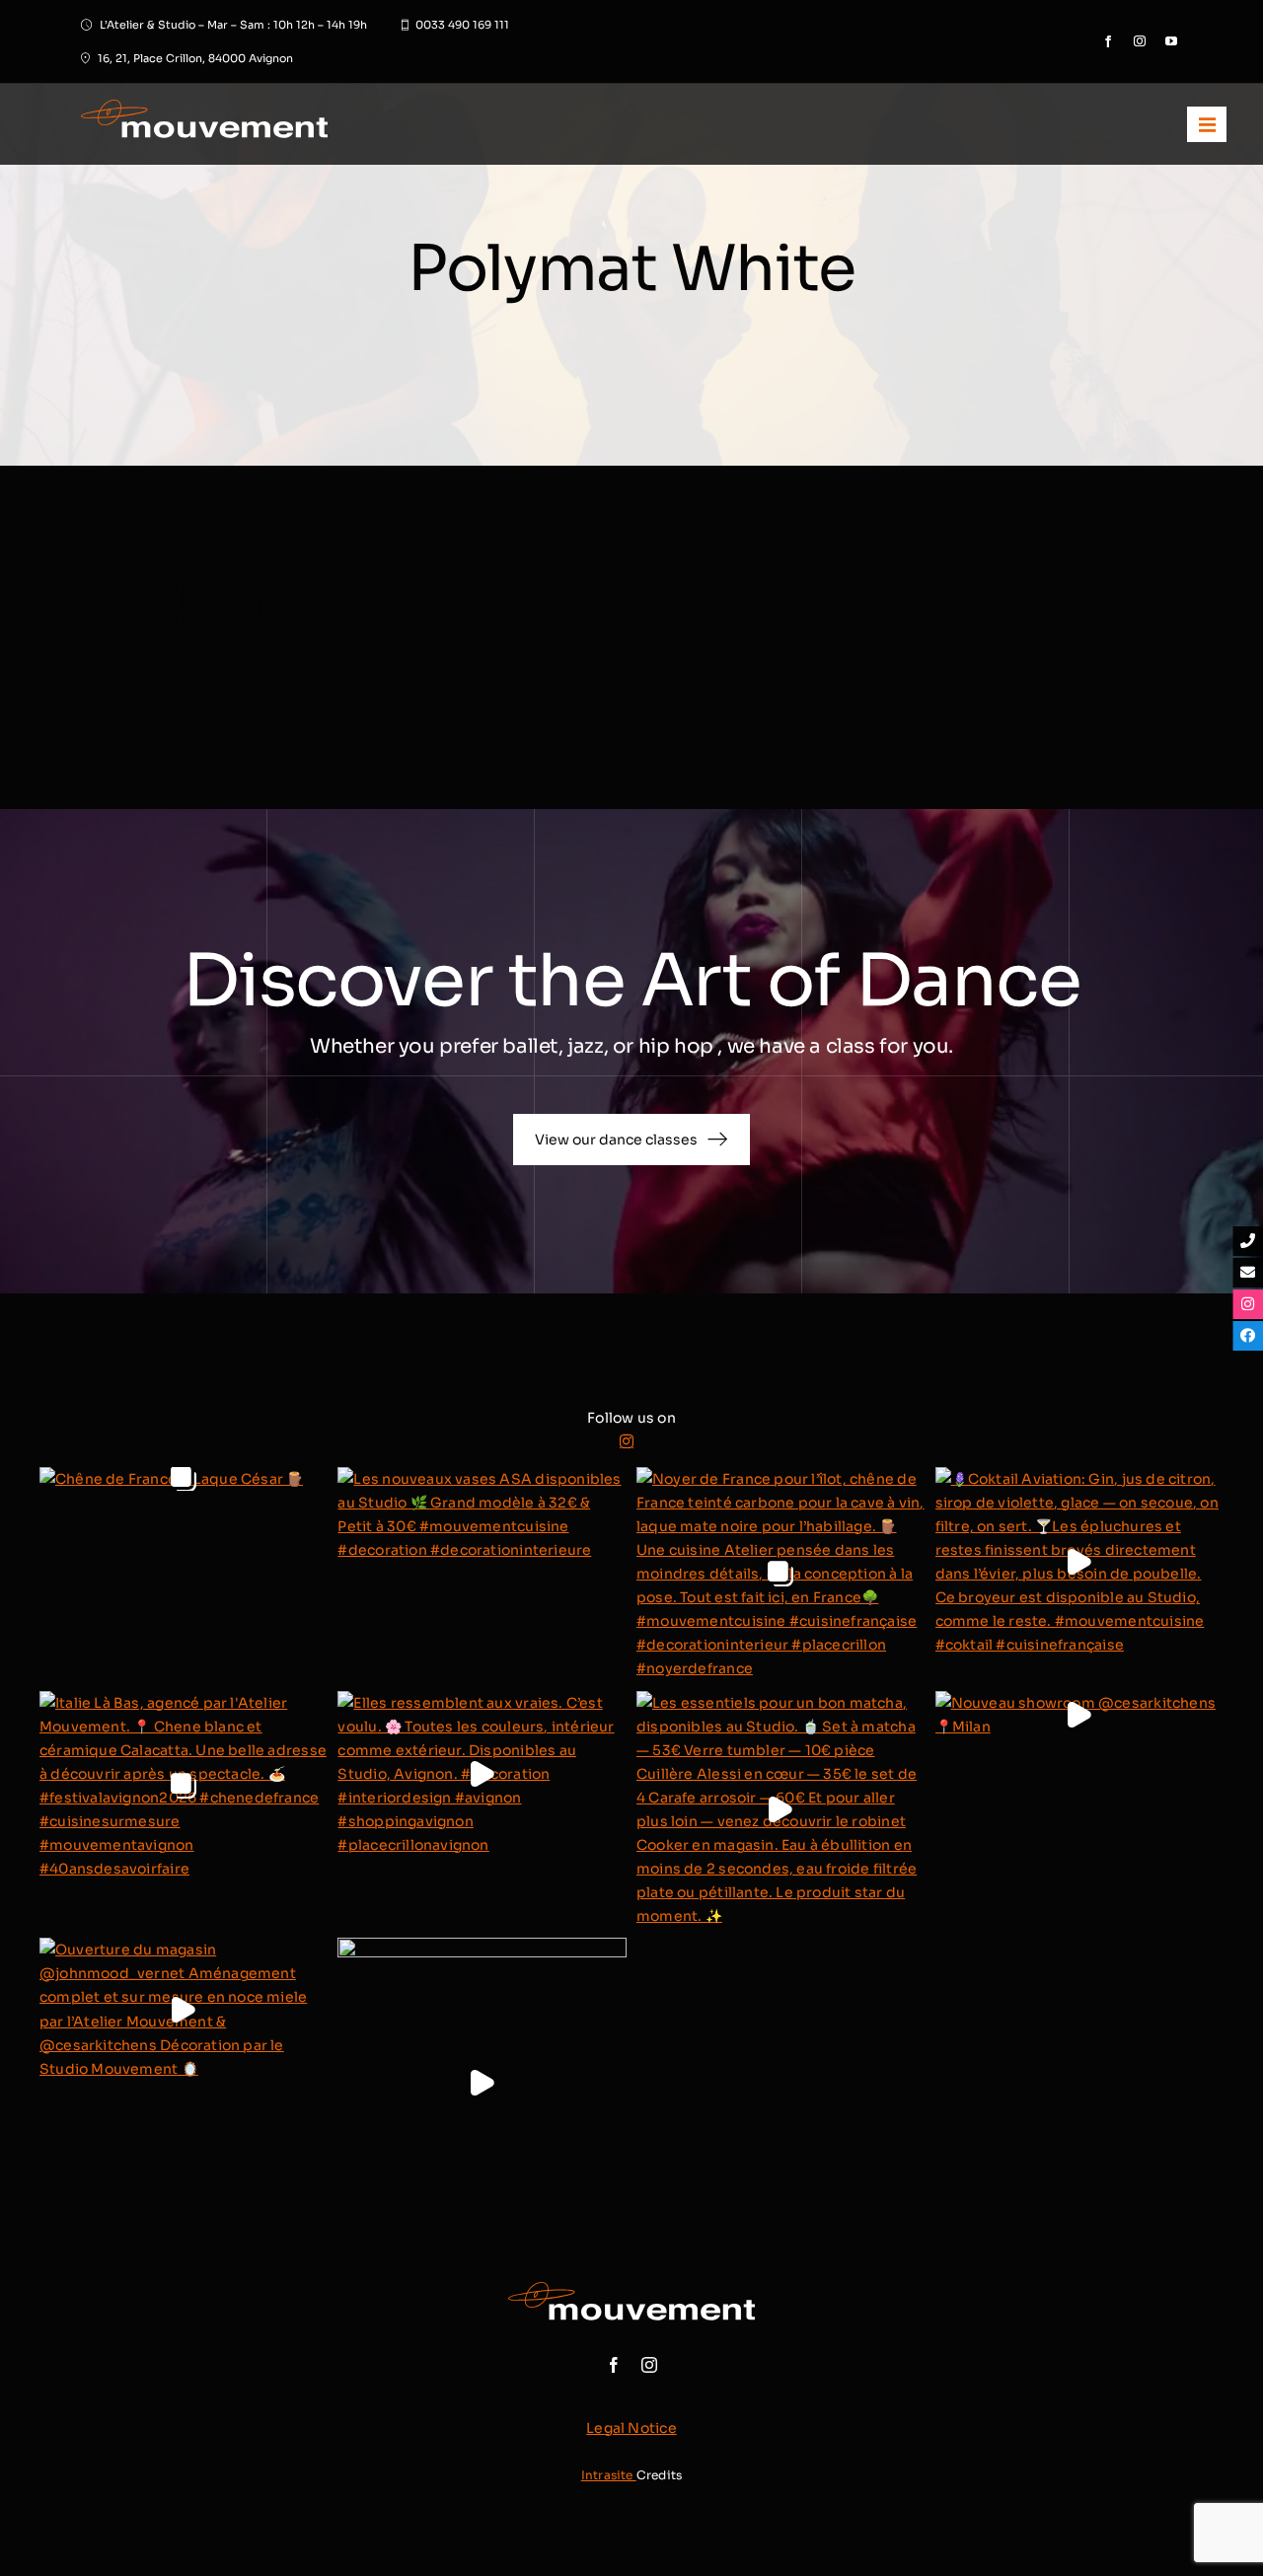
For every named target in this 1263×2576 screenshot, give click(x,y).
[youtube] (1171, 41)
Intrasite (609, 2475)
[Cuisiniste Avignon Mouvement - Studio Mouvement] (306, 124)
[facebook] (1108, 41)
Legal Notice (631, 2428)
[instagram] (1140, 41)
